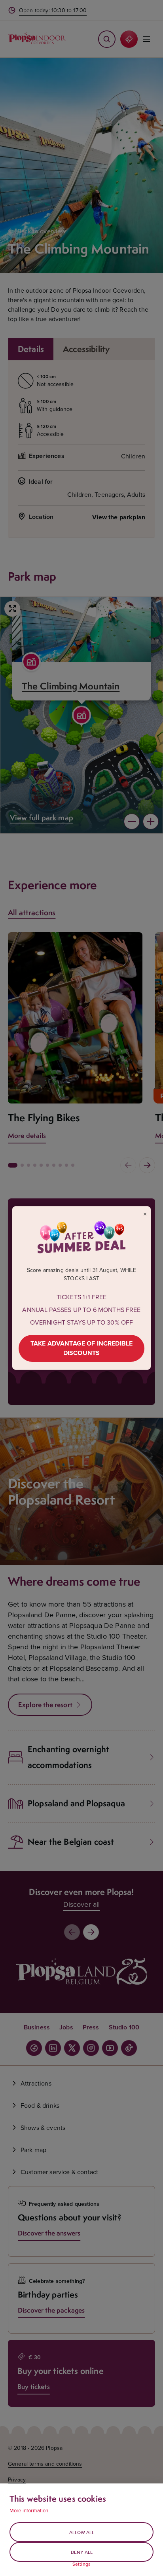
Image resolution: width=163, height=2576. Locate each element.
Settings (81, 2564)
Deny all (82, 2552)
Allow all (82, 2532)
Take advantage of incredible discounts (81, 1348)
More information (29, 2510)
